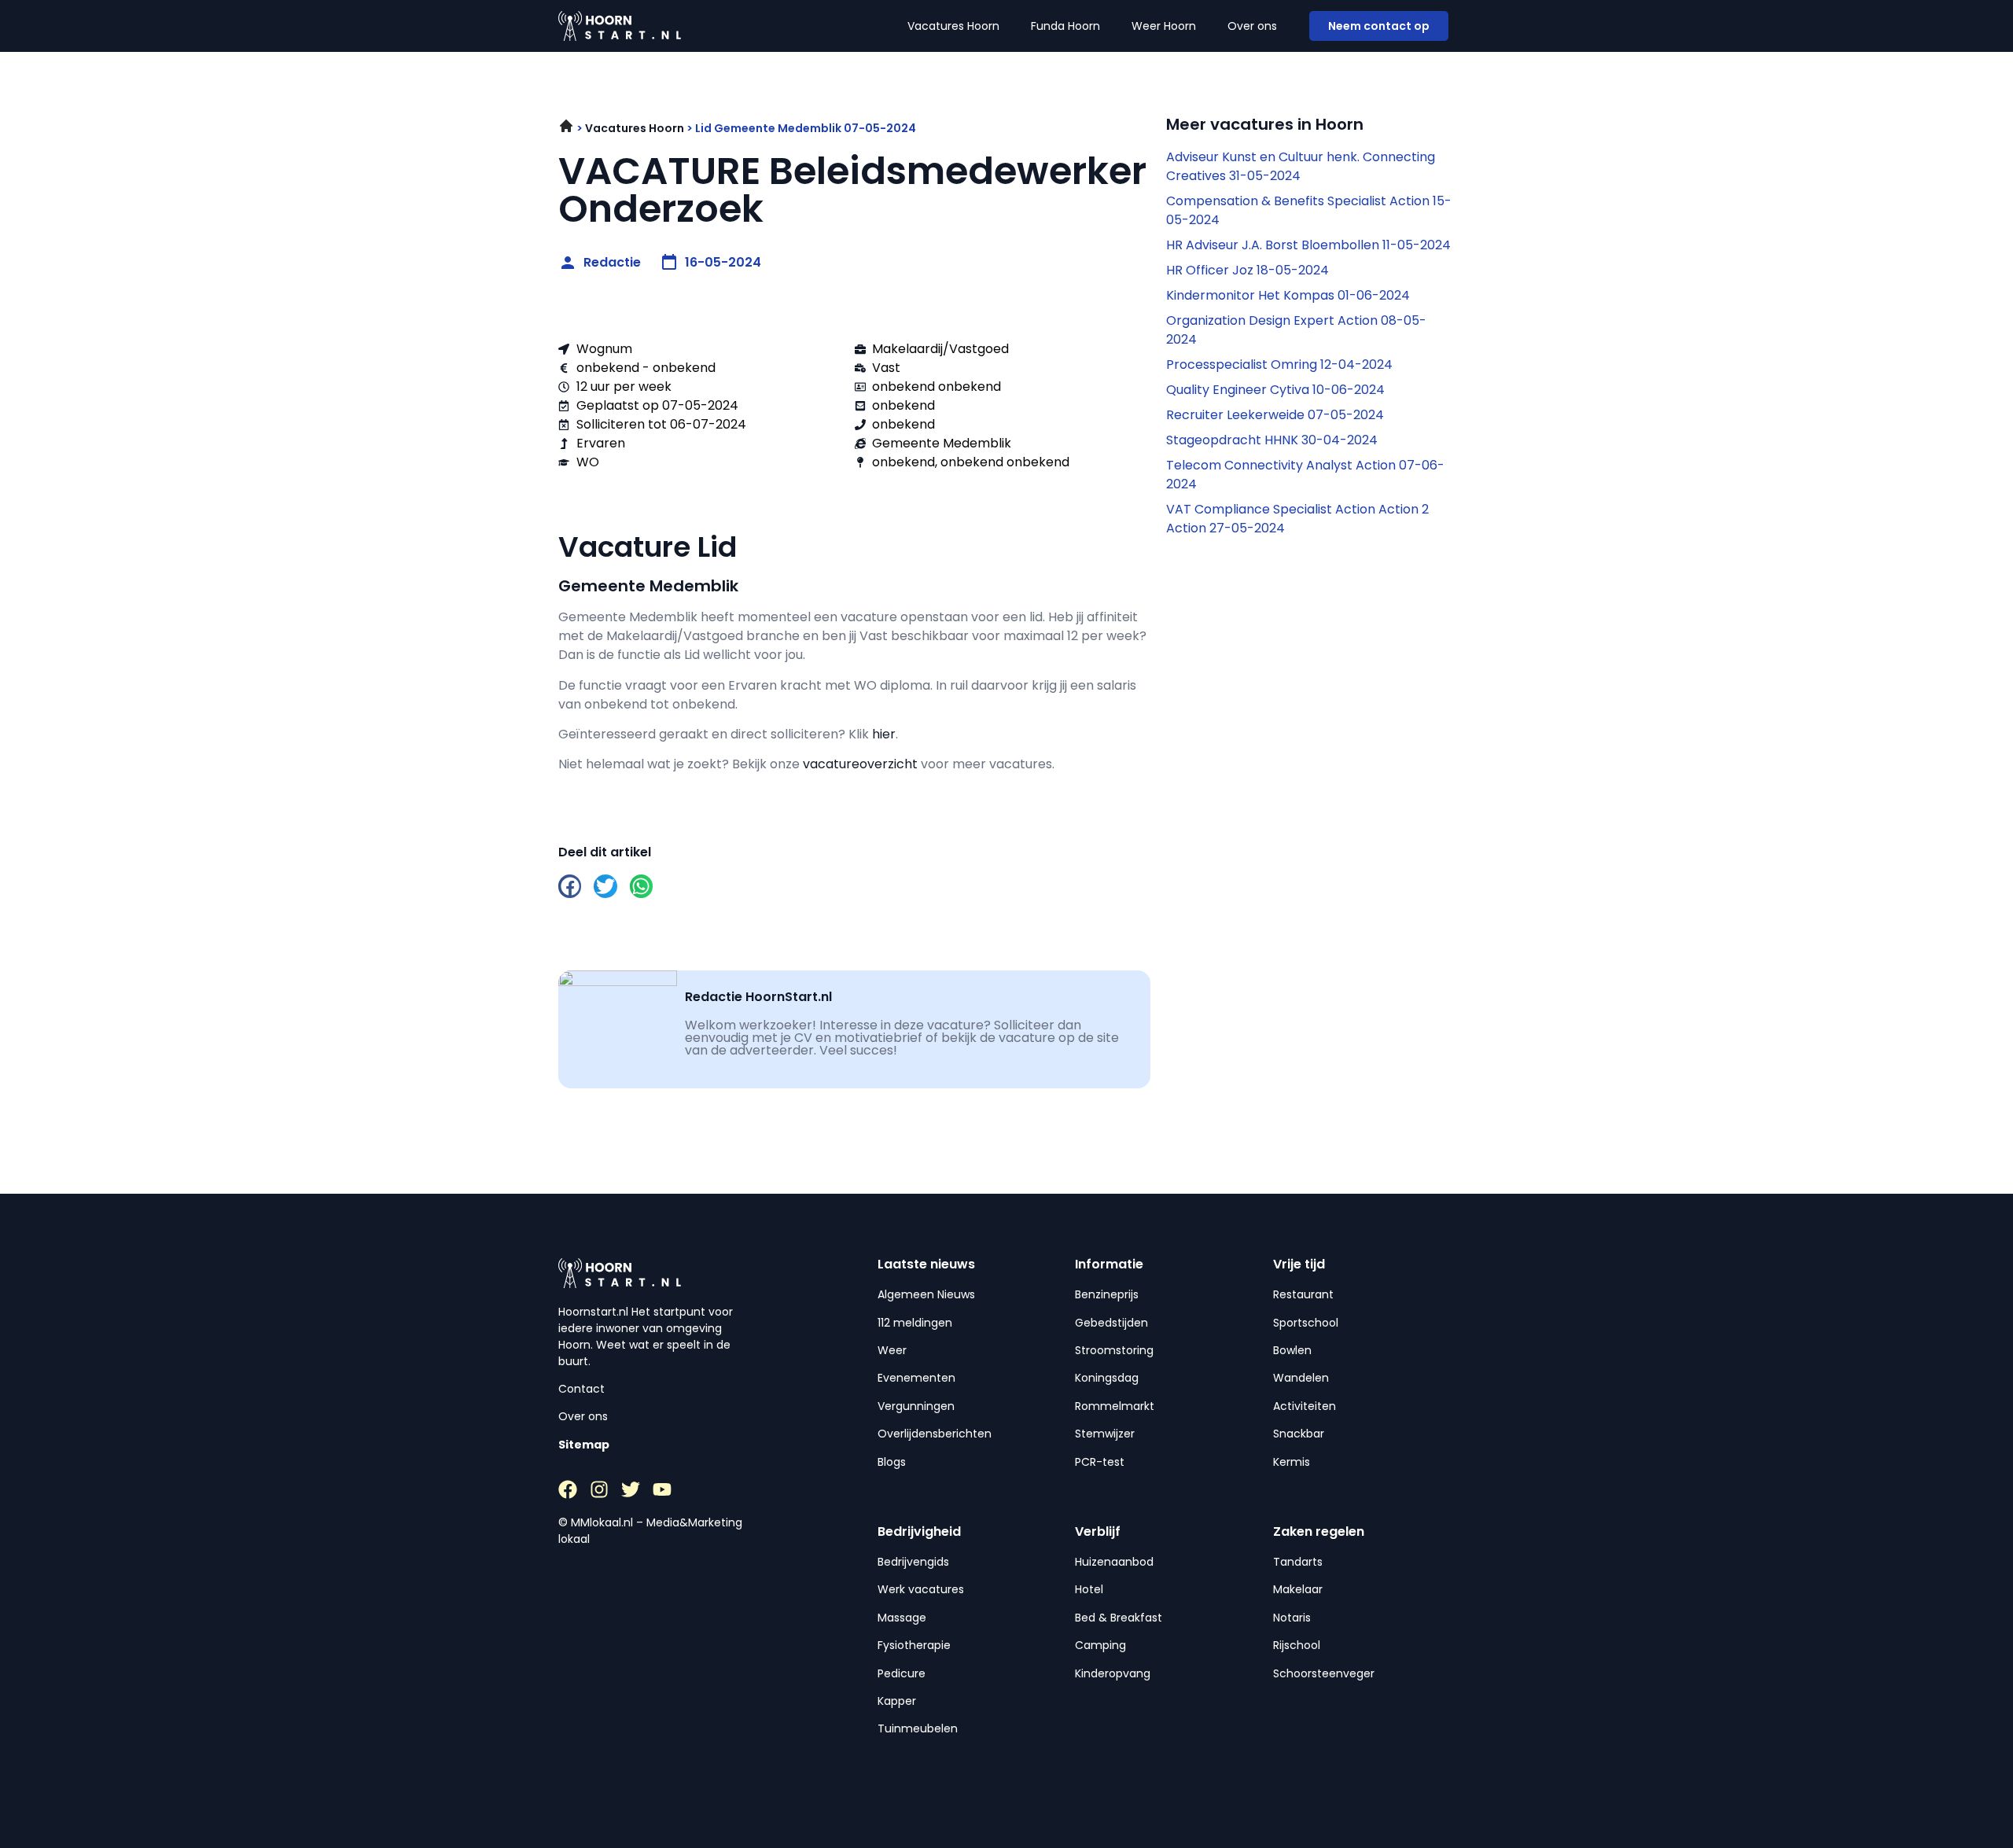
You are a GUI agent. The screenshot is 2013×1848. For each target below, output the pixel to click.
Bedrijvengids (913, 1562)
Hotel (1089, 1589)
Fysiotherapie (914, 1645)
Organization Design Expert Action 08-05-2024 (1296, 330)
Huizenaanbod (1114, 1562)
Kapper (897, 1701)
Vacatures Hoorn (953, 26)
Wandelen (1301, 1378)
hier (884, 734)
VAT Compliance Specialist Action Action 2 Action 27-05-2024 (1297, 519)
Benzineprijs (1107, 1294)
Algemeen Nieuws (926, 1294)
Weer (892, 1350)
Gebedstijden (1111, 1323)
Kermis (1292, 1462)
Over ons (1252, 26)
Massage (902, 1618)
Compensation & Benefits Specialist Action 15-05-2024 (1309, 210)
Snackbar (1299, 1434)
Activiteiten (1305, 1406)
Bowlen (1292, 1350)
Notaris (1292, 1618)
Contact (581, 1389)
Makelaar (1298, 1589)
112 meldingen (915, 1323)
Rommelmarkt (1115, 1406)
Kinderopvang (1113, 1673)
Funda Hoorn (1065, 26)
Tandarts (1298, 1562)
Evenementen (916, 1378)
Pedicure (902, 1673)
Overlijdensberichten (935, 1434)
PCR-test (1100, 1462)
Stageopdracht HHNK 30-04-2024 (1272, 440)
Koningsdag (1107, 1378)
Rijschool (1297, 1645)
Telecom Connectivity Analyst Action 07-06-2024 (1305, 475)
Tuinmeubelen (918, 1728)
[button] (570, 886)
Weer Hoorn (1164, 26)
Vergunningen (916, 1406)
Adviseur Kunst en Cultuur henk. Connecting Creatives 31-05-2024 (1301, 166)
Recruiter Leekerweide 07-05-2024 (1275, 415)
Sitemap (584, 1445)
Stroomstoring (1114, 1350)
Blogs (892, 1462)
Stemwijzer (1105, 1434)
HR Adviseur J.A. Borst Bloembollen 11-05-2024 (1308, 245)
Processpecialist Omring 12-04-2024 (1279, 364)
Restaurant (1303, 1294)
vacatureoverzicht (860, 764)
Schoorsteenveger (1324, 1673)
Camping (1100, 1645)
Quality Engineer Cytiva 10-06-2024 (1275, 390)
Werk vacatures (921, 1589)
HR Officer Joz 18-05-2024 (1248, 270)
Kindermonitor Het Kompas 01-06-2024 (1288, 295)
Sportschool (1306, 1323)
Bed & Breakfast (1119, 1618)
